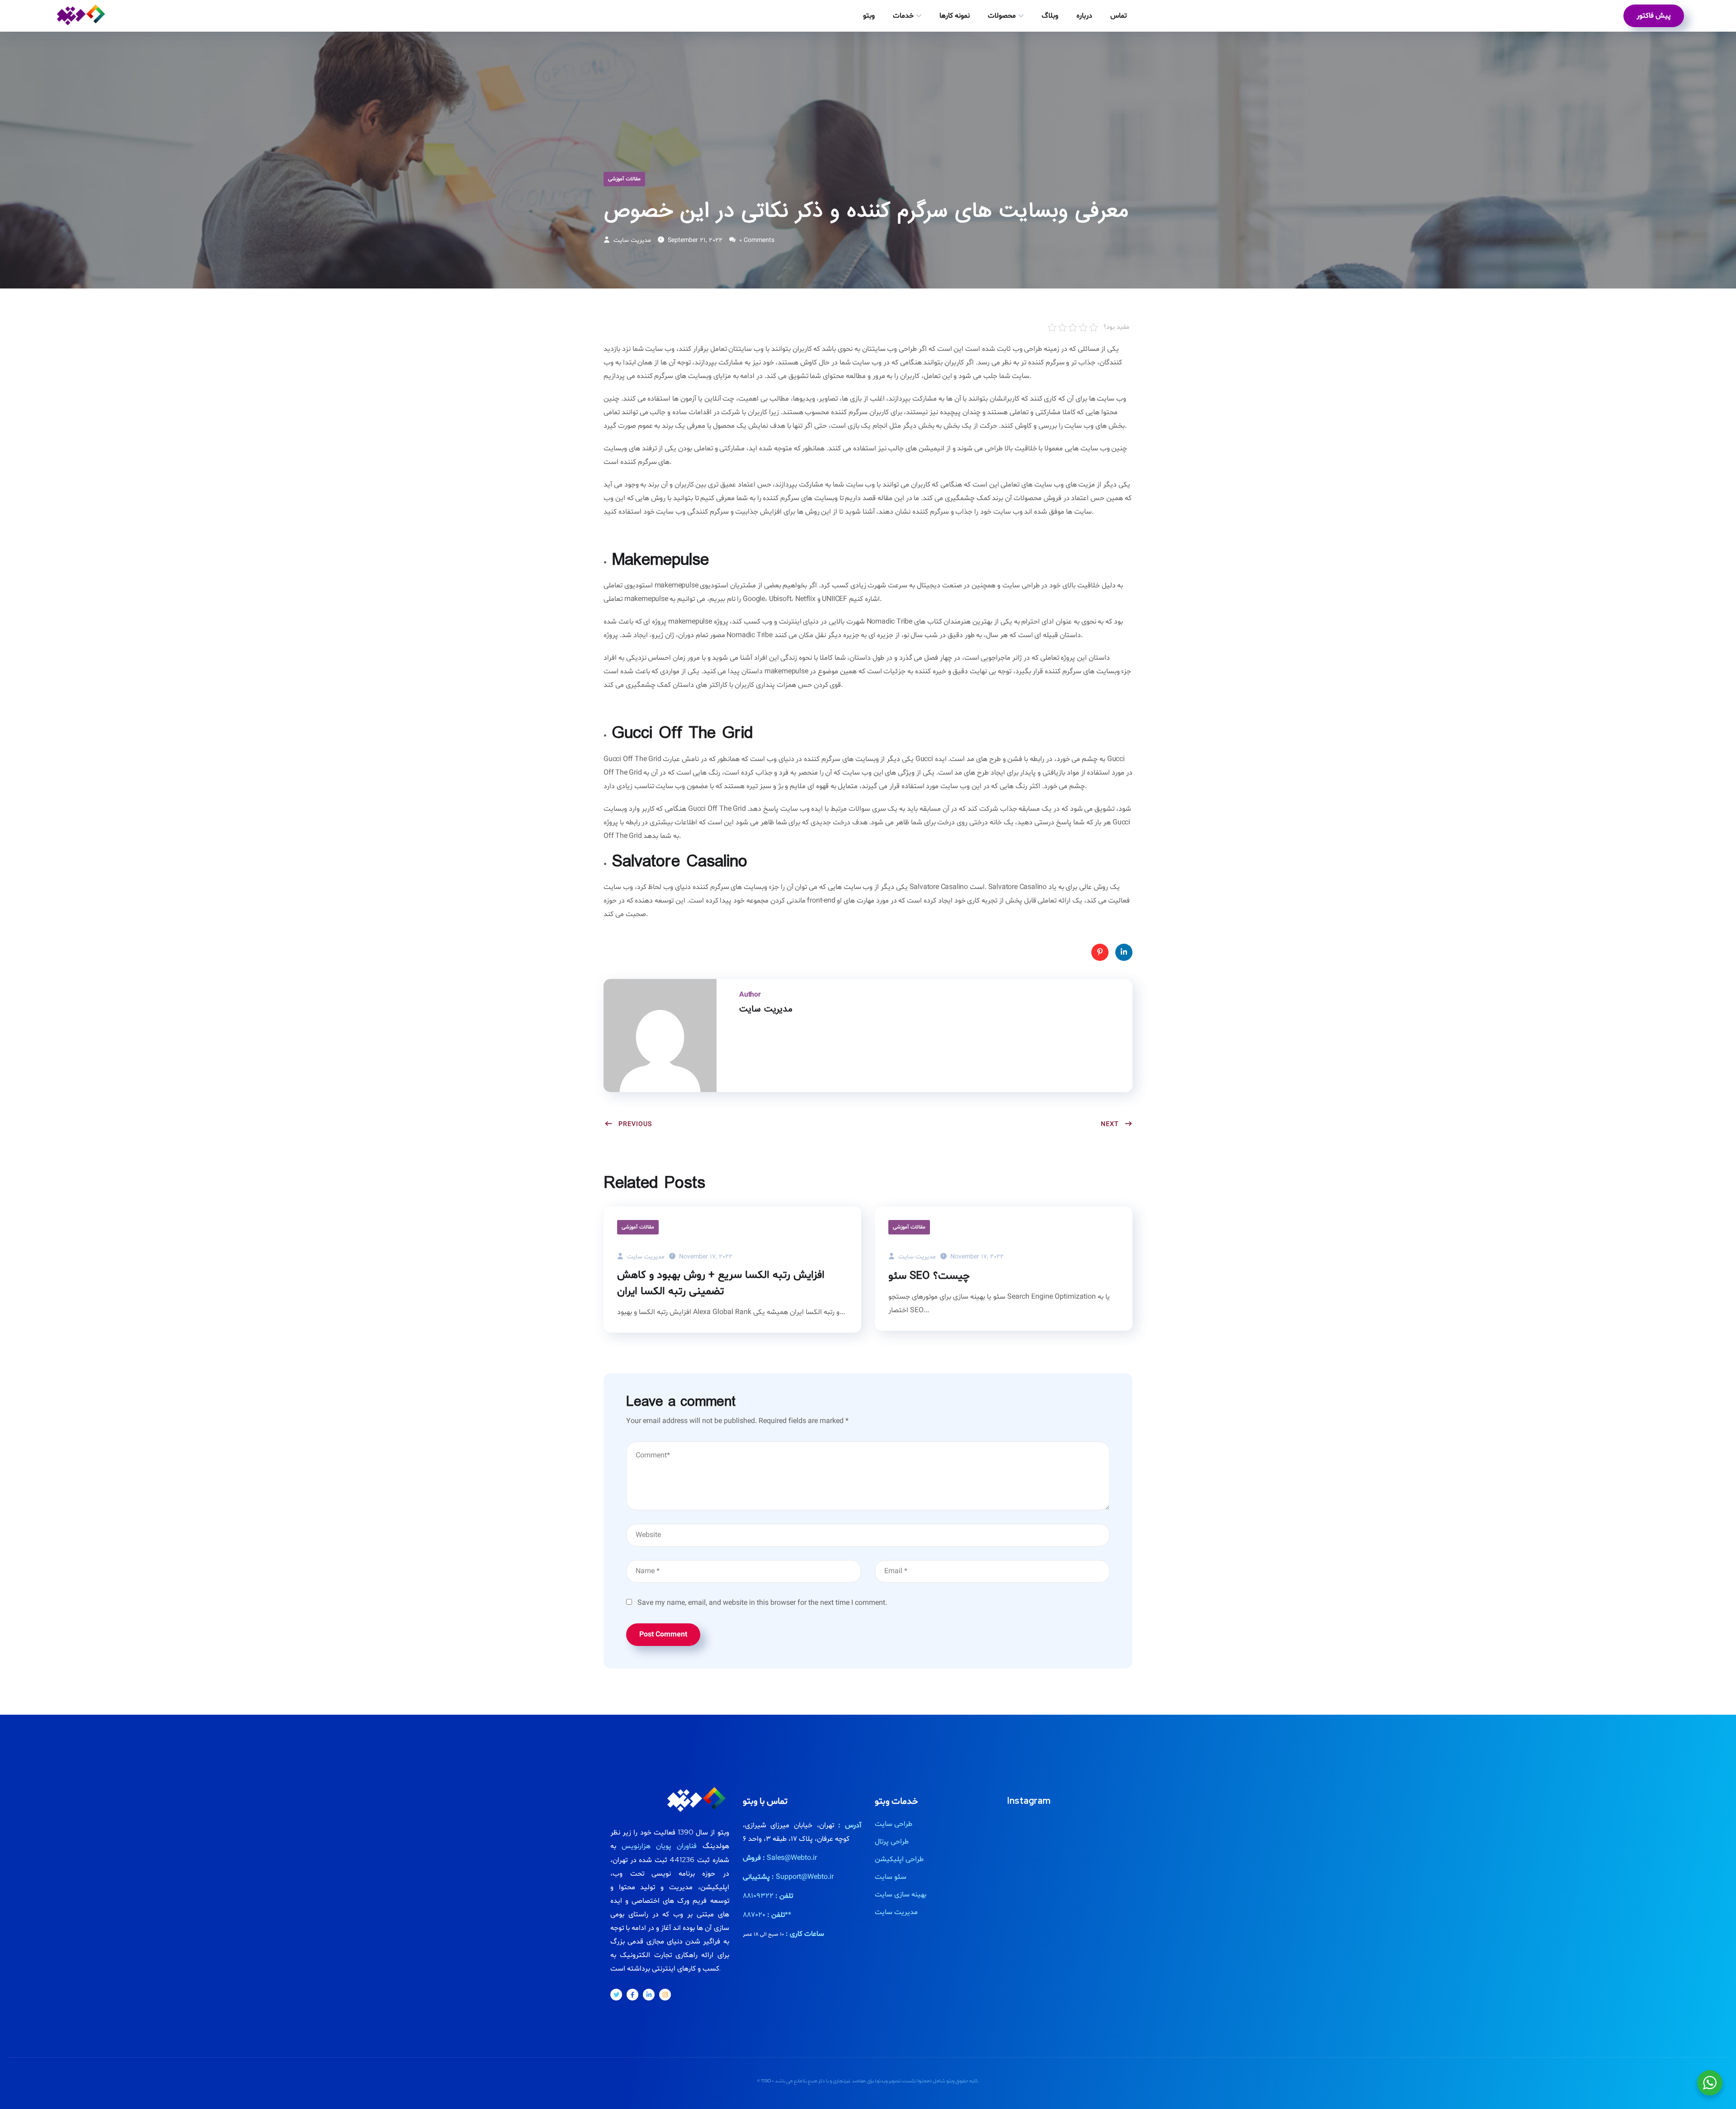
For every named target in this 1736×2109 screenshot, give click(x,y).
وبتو (869, 16)
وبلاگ (1050, 16)
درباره (1084, 16)
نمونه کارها (955, 16)
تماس (1118, 16)
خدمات (903, 16)
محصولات (1002, 16)
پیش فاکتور (1654, 16)
